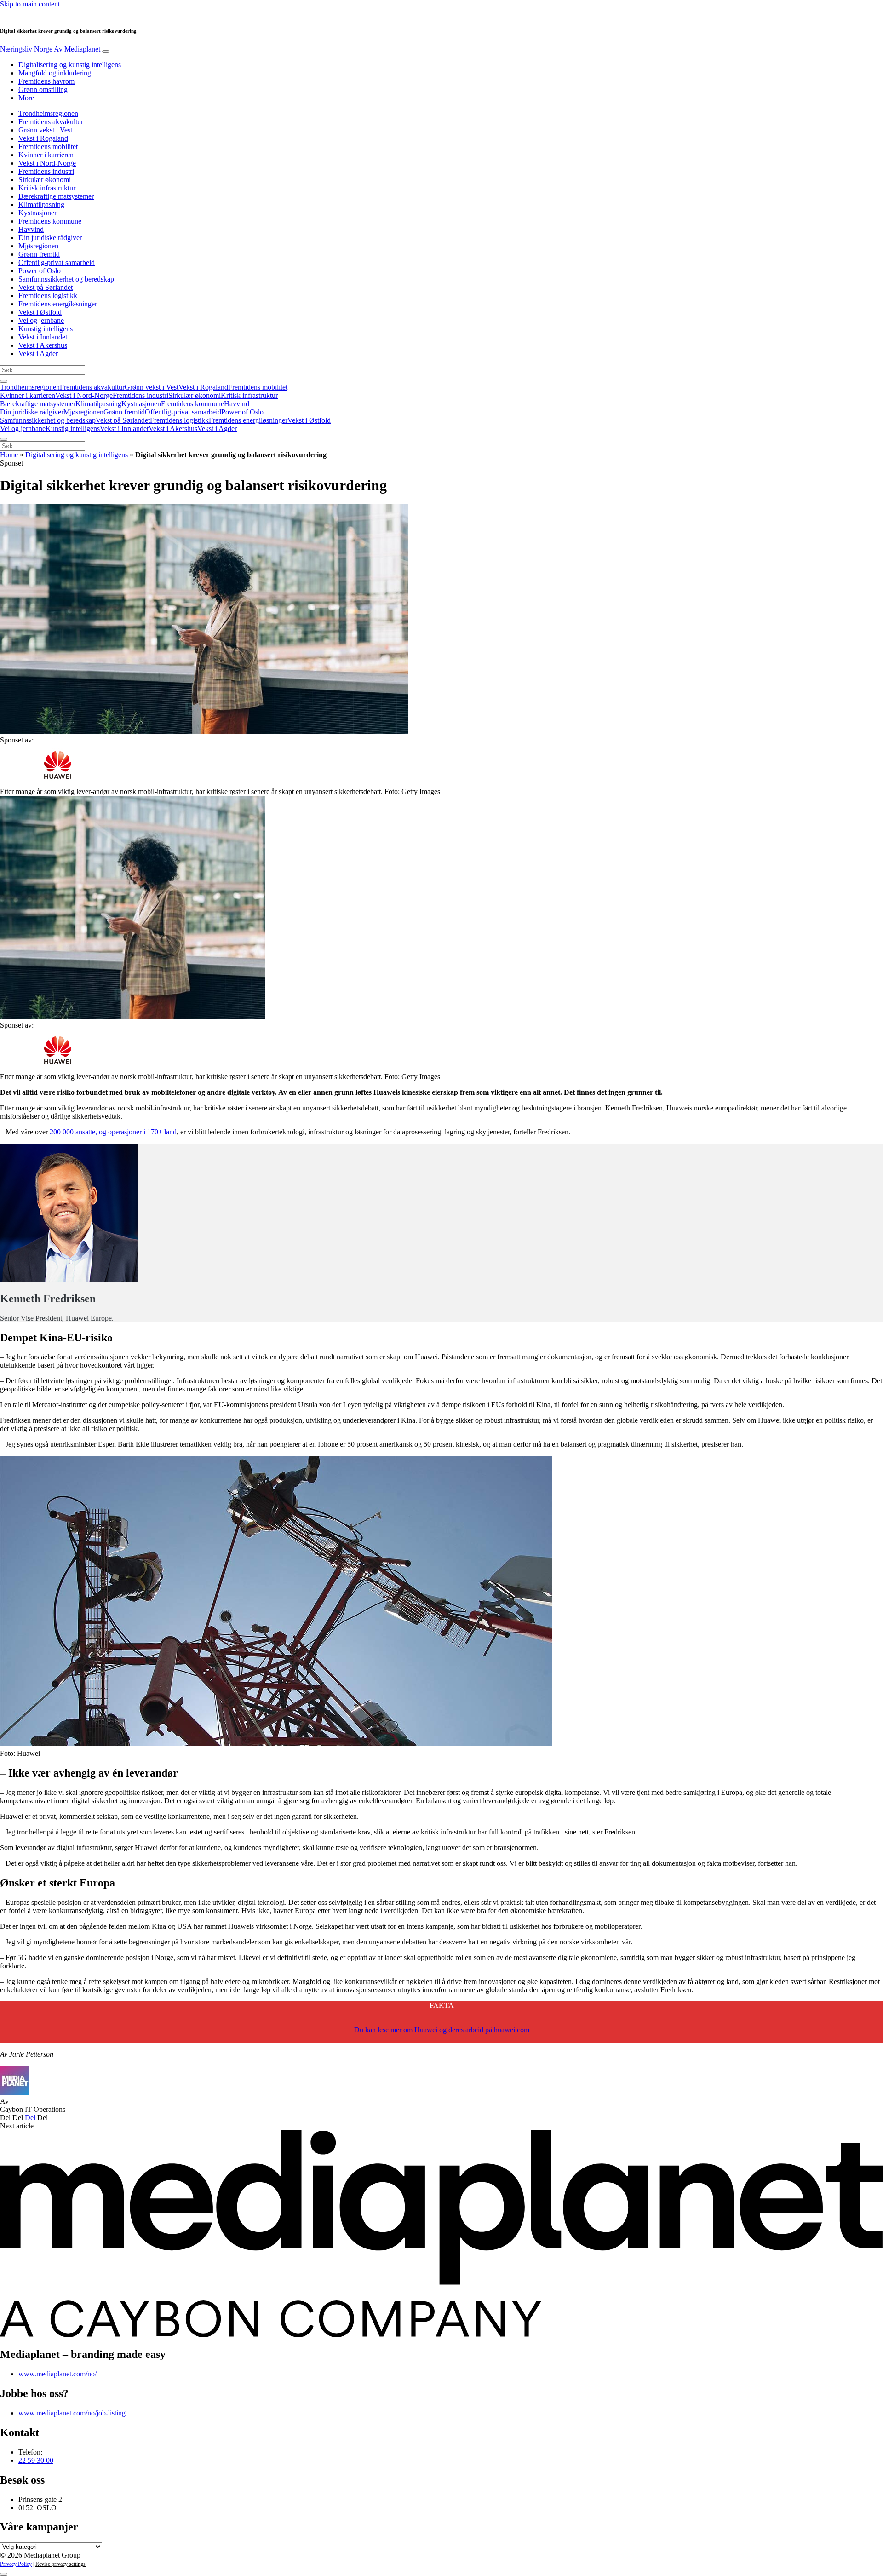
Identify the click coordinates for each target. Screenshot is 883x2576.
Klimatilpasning (41, 204)
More (26, 98)
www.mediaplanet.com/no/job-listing (72, 2413)
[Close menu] (4, 439)
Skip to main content (30, 4)
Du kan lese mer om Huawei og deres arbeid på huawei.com (442, 2030)
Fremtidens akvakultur (51, 122)
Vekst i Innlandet (43, 337)
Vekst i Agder (38, 354)
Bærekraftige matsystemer (56, 196)
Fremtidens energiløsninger (58, 304)
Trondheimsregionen (48, 113)
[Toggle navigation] (106, 52)
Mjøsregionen (38, 246)
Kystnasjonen (38, 213)
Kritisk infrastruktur (47, 188)
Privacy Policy (16, 2564)
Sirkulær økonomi (45, 180)
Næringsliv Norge (50, 49)
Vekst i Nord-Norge (47, 163)
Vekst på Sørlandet (46, 287)
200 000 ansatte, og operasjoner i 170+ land (113, 1132)
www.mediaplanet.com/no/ (57, 2374)
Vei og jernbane (41, 320)
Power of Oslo (40, 271)
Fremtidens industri (46, 171)
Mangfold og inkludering (55, 73)
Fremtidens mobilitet (48, 147)
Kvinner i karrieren (46, 155)
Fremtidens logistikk (48, 296)
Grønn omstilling (43, 89)
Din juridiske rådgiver (50, 238)
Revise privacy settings (60, 2564)
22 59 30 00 (36, 2460)
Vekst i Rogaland (43, 138)
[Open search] (4, 381)
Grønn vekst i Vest (45, 130)
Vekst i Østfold (40, 312)
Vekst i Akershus (43, 345)
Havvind (31, 229)
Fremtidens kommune (50, 221)
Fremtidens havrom (46, 81)
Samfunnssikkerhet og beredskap (66, 279)
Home (9, 455)
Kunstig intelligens (46, 329)
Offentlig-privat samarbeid (57, 262)
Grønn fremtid (39, 254)
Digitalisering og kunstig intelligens (70, 65)
